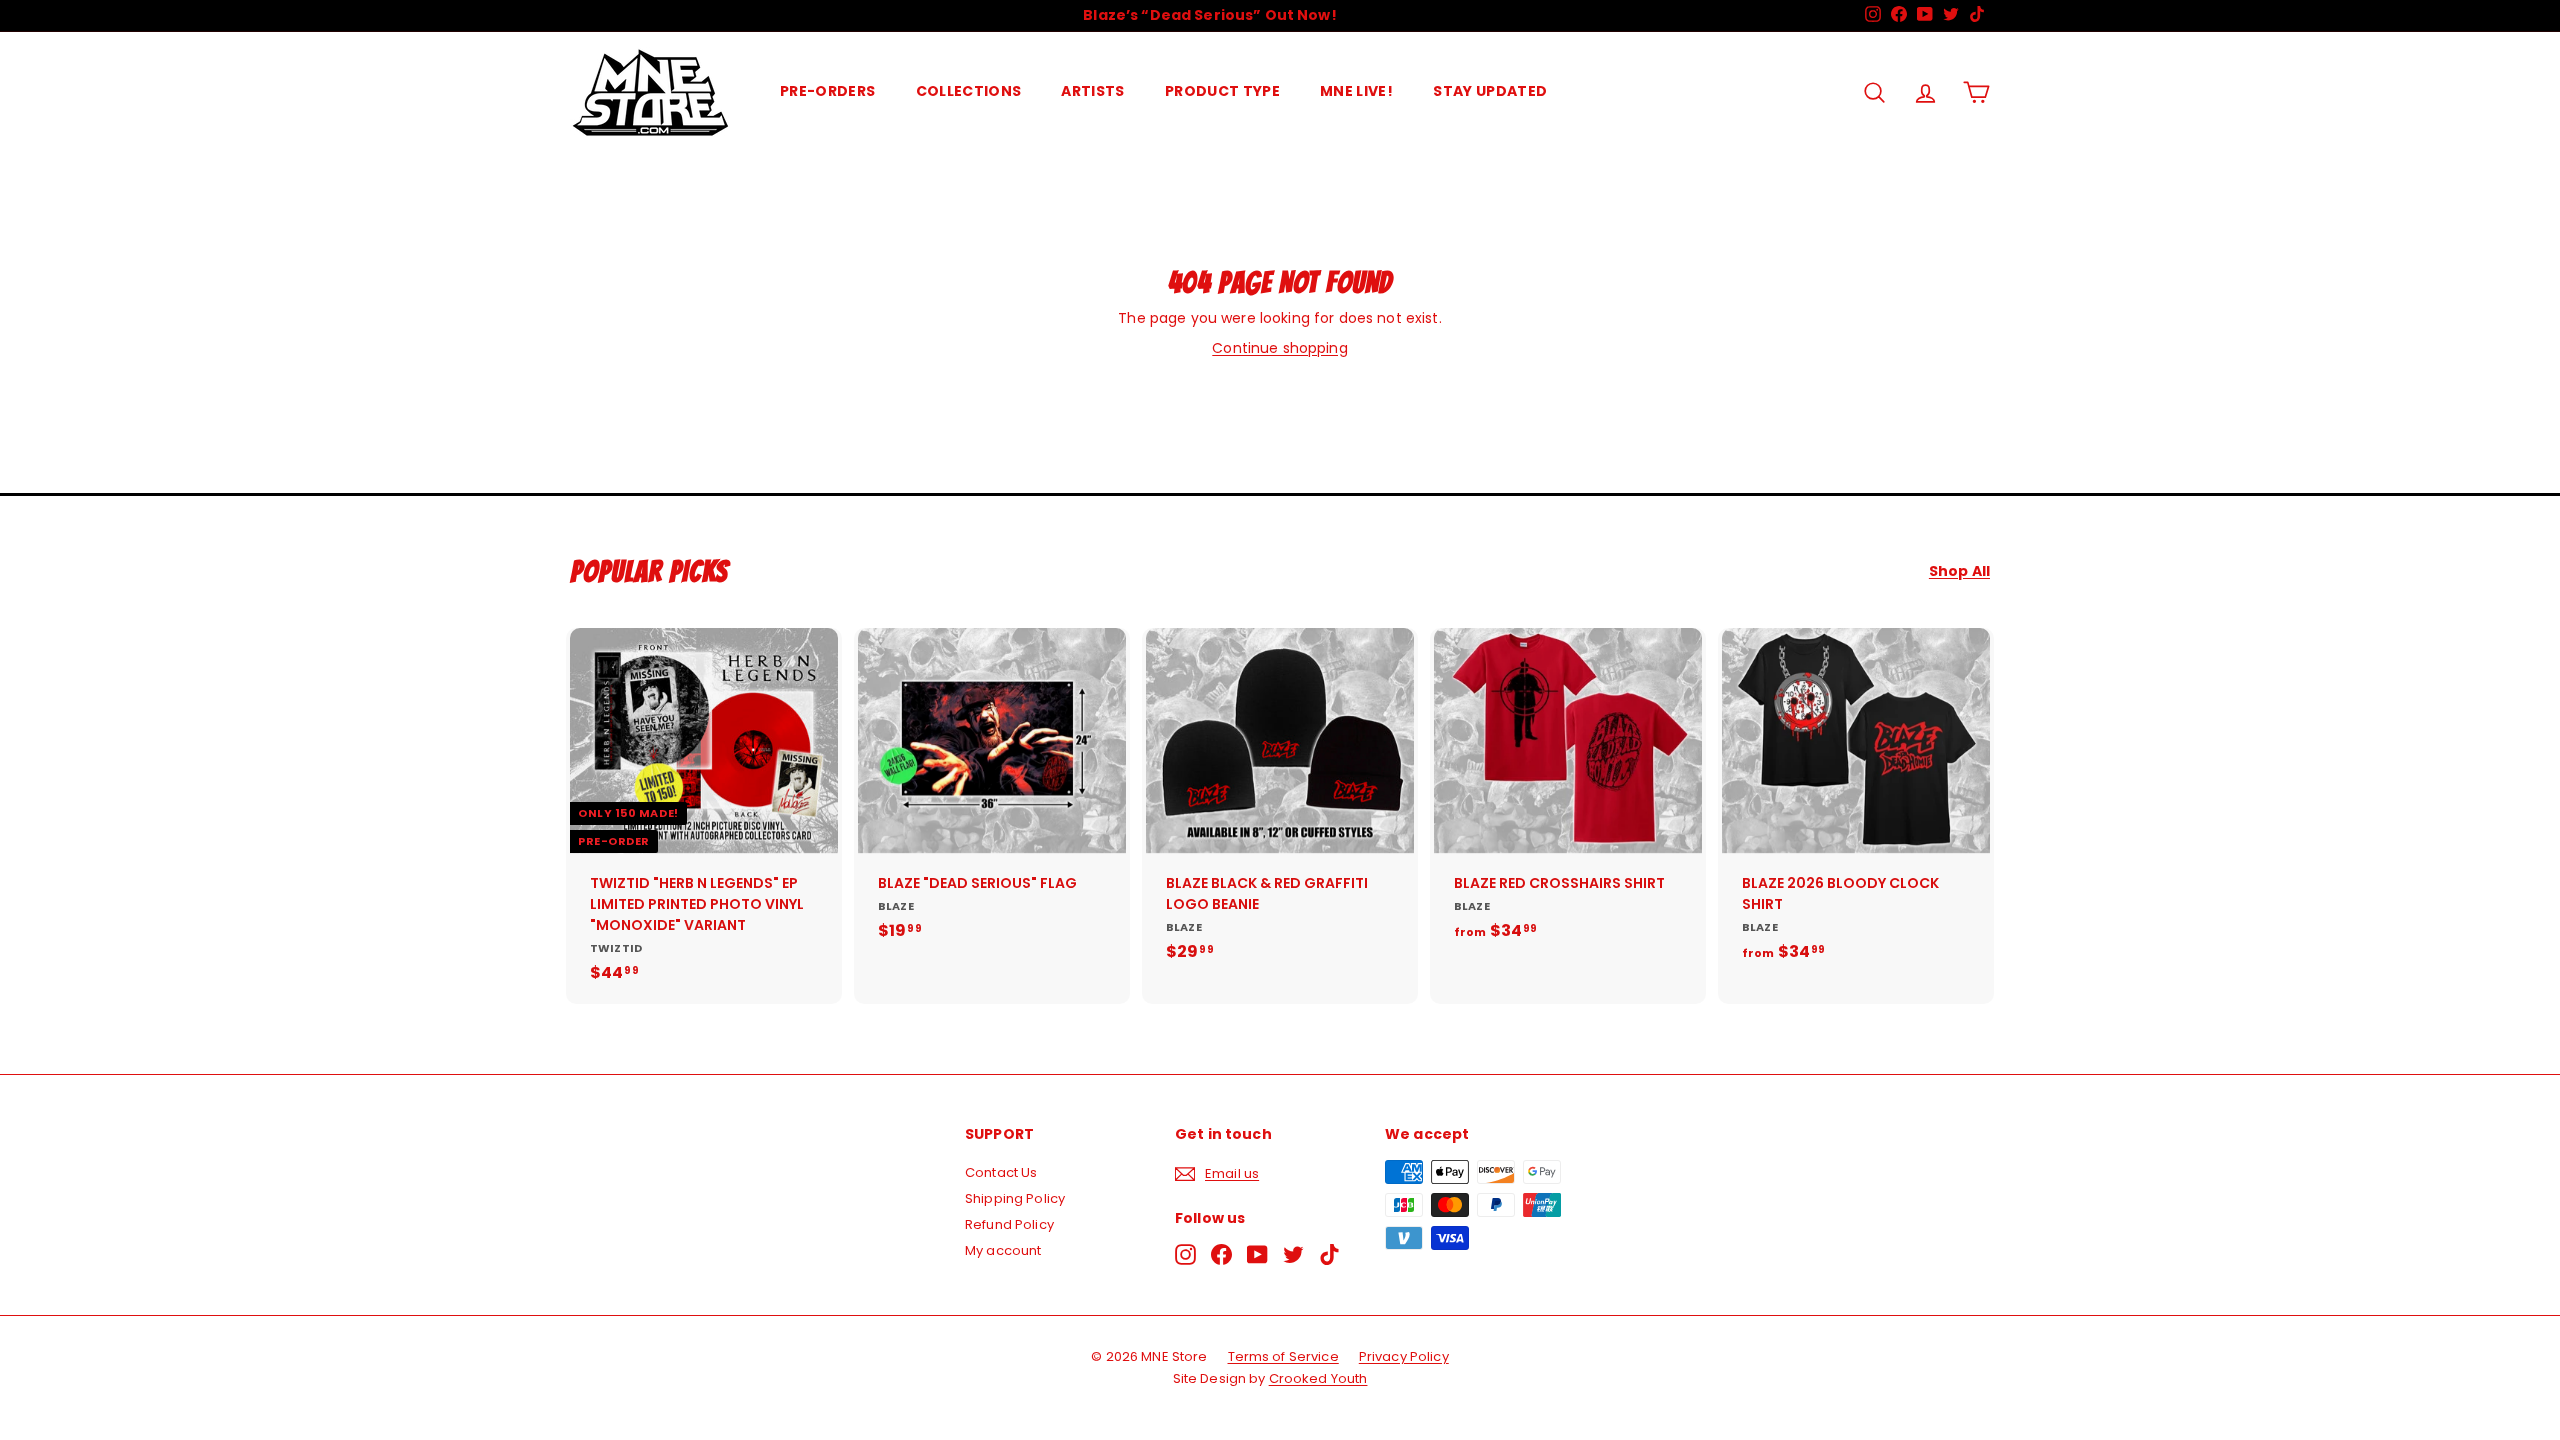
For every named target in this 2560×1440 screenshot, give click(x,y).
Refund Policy (1009, 1224)
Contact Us (1001, 1172)
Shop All (1959, 571)
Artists (1092, 91)
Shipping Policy (1015, 1198)
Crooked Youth (1318, 1378)
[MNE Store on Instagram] (1185, 1254)
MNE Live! (1356, 91)
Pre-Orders (828, 91)
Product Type (1222, 91)
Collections (969, 91)
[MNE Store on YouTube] (1257, 1254)
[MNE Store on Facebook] (1221, 1254)
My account (1003, 1250)
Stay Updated (1490, 91)
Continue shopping (1279, 348)
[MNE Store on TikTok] (1329, 1254)
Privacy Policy (1404, 1356)
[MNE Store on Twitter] (1293, 1254)
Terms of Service (1283, 1356)
